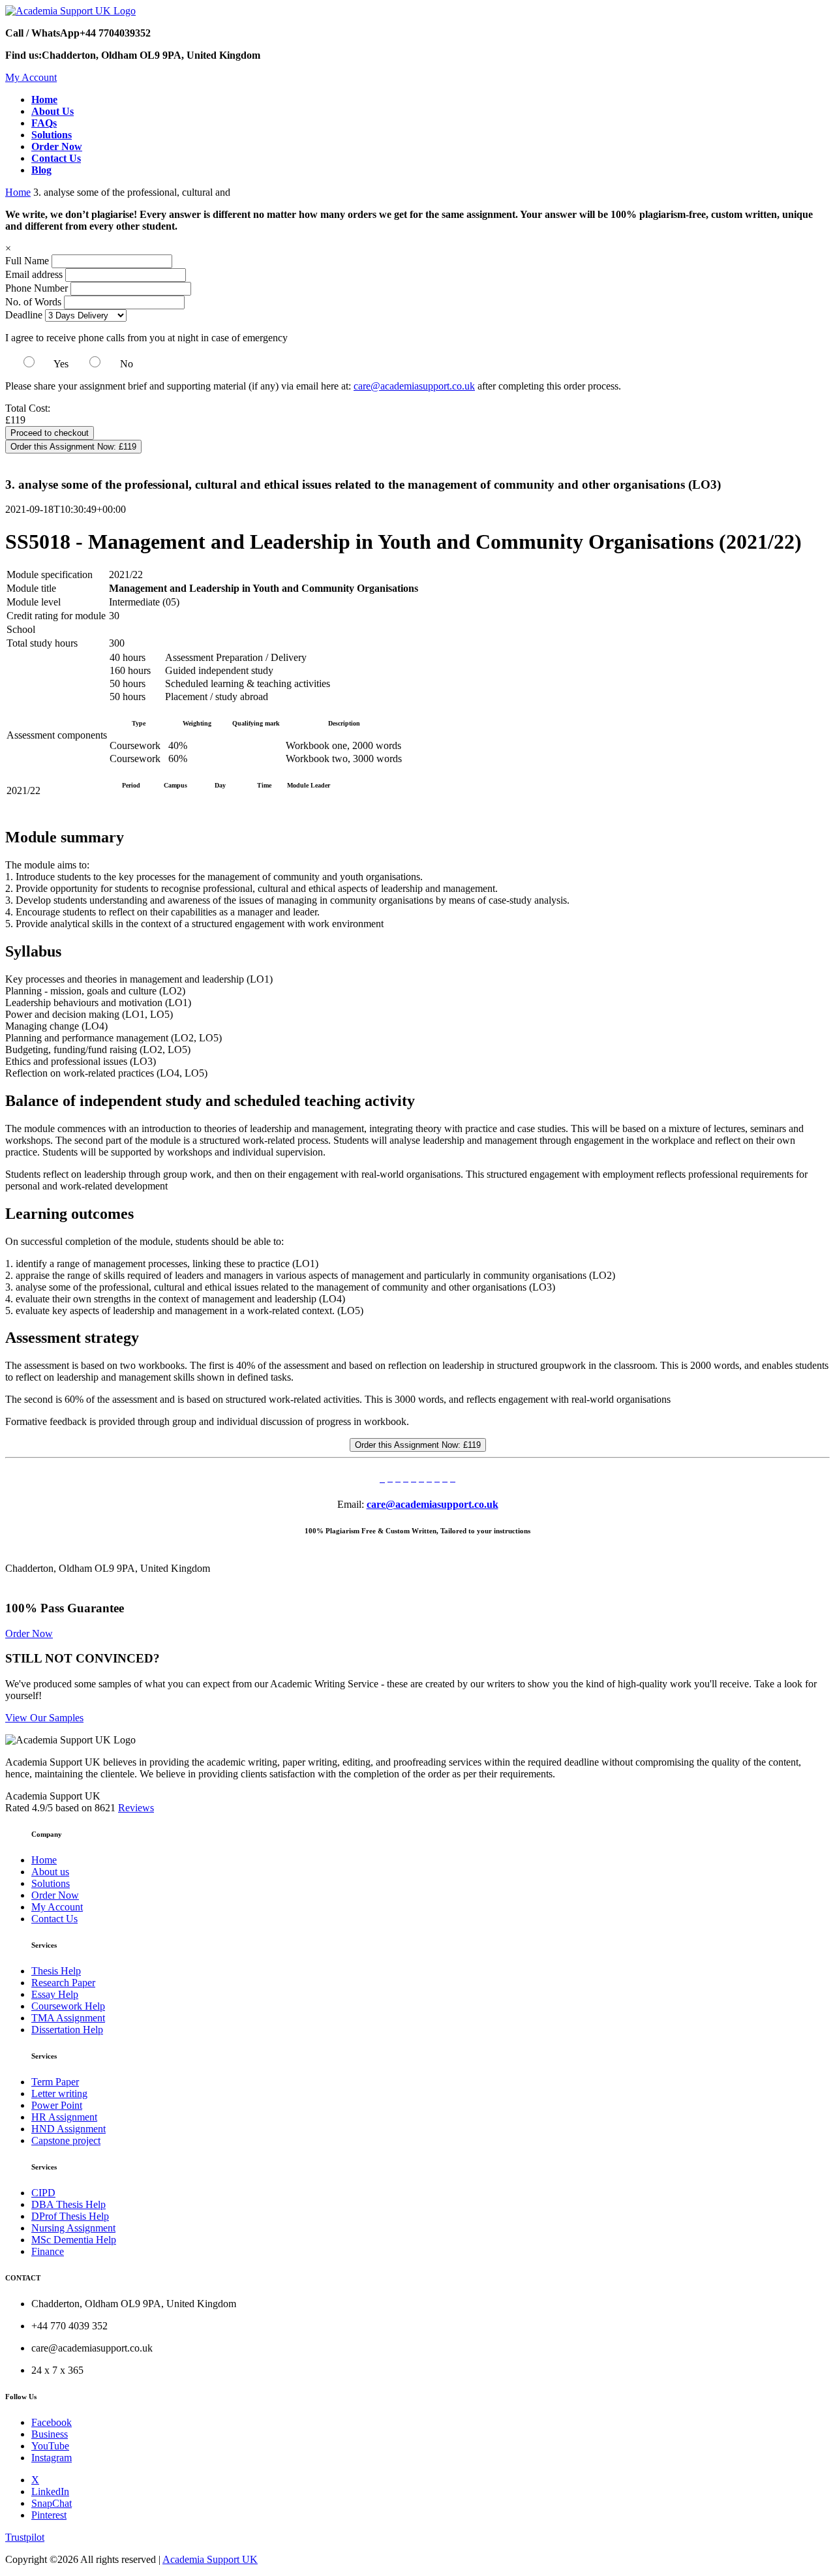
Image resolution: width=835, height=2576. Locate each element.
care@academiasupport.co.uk (414, 386)
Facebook (52, 2422)
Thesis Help (56, 1971)
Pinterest (49, 2515)
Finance (48, 2251)
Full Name (27, 261)
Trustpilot (25, 2537)
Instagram (52, 2458)
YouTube (50, 2446)
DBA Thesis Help (68, 2204)
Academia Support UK (210, 2559)
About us (50, 1872)
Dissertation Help (67, 2030)
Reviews (136, 1808)
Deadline (24, 315)
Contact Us (54, 1919)
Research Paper (63, 1983)
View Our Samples (44, 1718)
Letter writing (59, 2093)
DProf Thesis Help (70, 2216)
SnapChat (52, 2503)
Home (18, 192)
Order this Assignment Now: (73, 447)
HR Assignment (64, 2117)
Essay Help (55, 1994)
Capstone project (66, 2140)
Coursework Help (68, 2006)
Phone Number (38, 288)
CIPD (43, 2193)
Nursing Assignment (73, 2228)
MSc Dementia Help (74, 2240)
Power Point (57, 2105)
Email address (34, 274)
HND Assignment (68, 2129)
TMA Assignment (68, 2018)
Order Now (29, 1633)
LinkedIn (50, 2492)
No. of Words (35, 302)
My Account (31, 77)
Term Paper (55, 2082)
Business (50, 2434)
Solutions (51, 1883)
